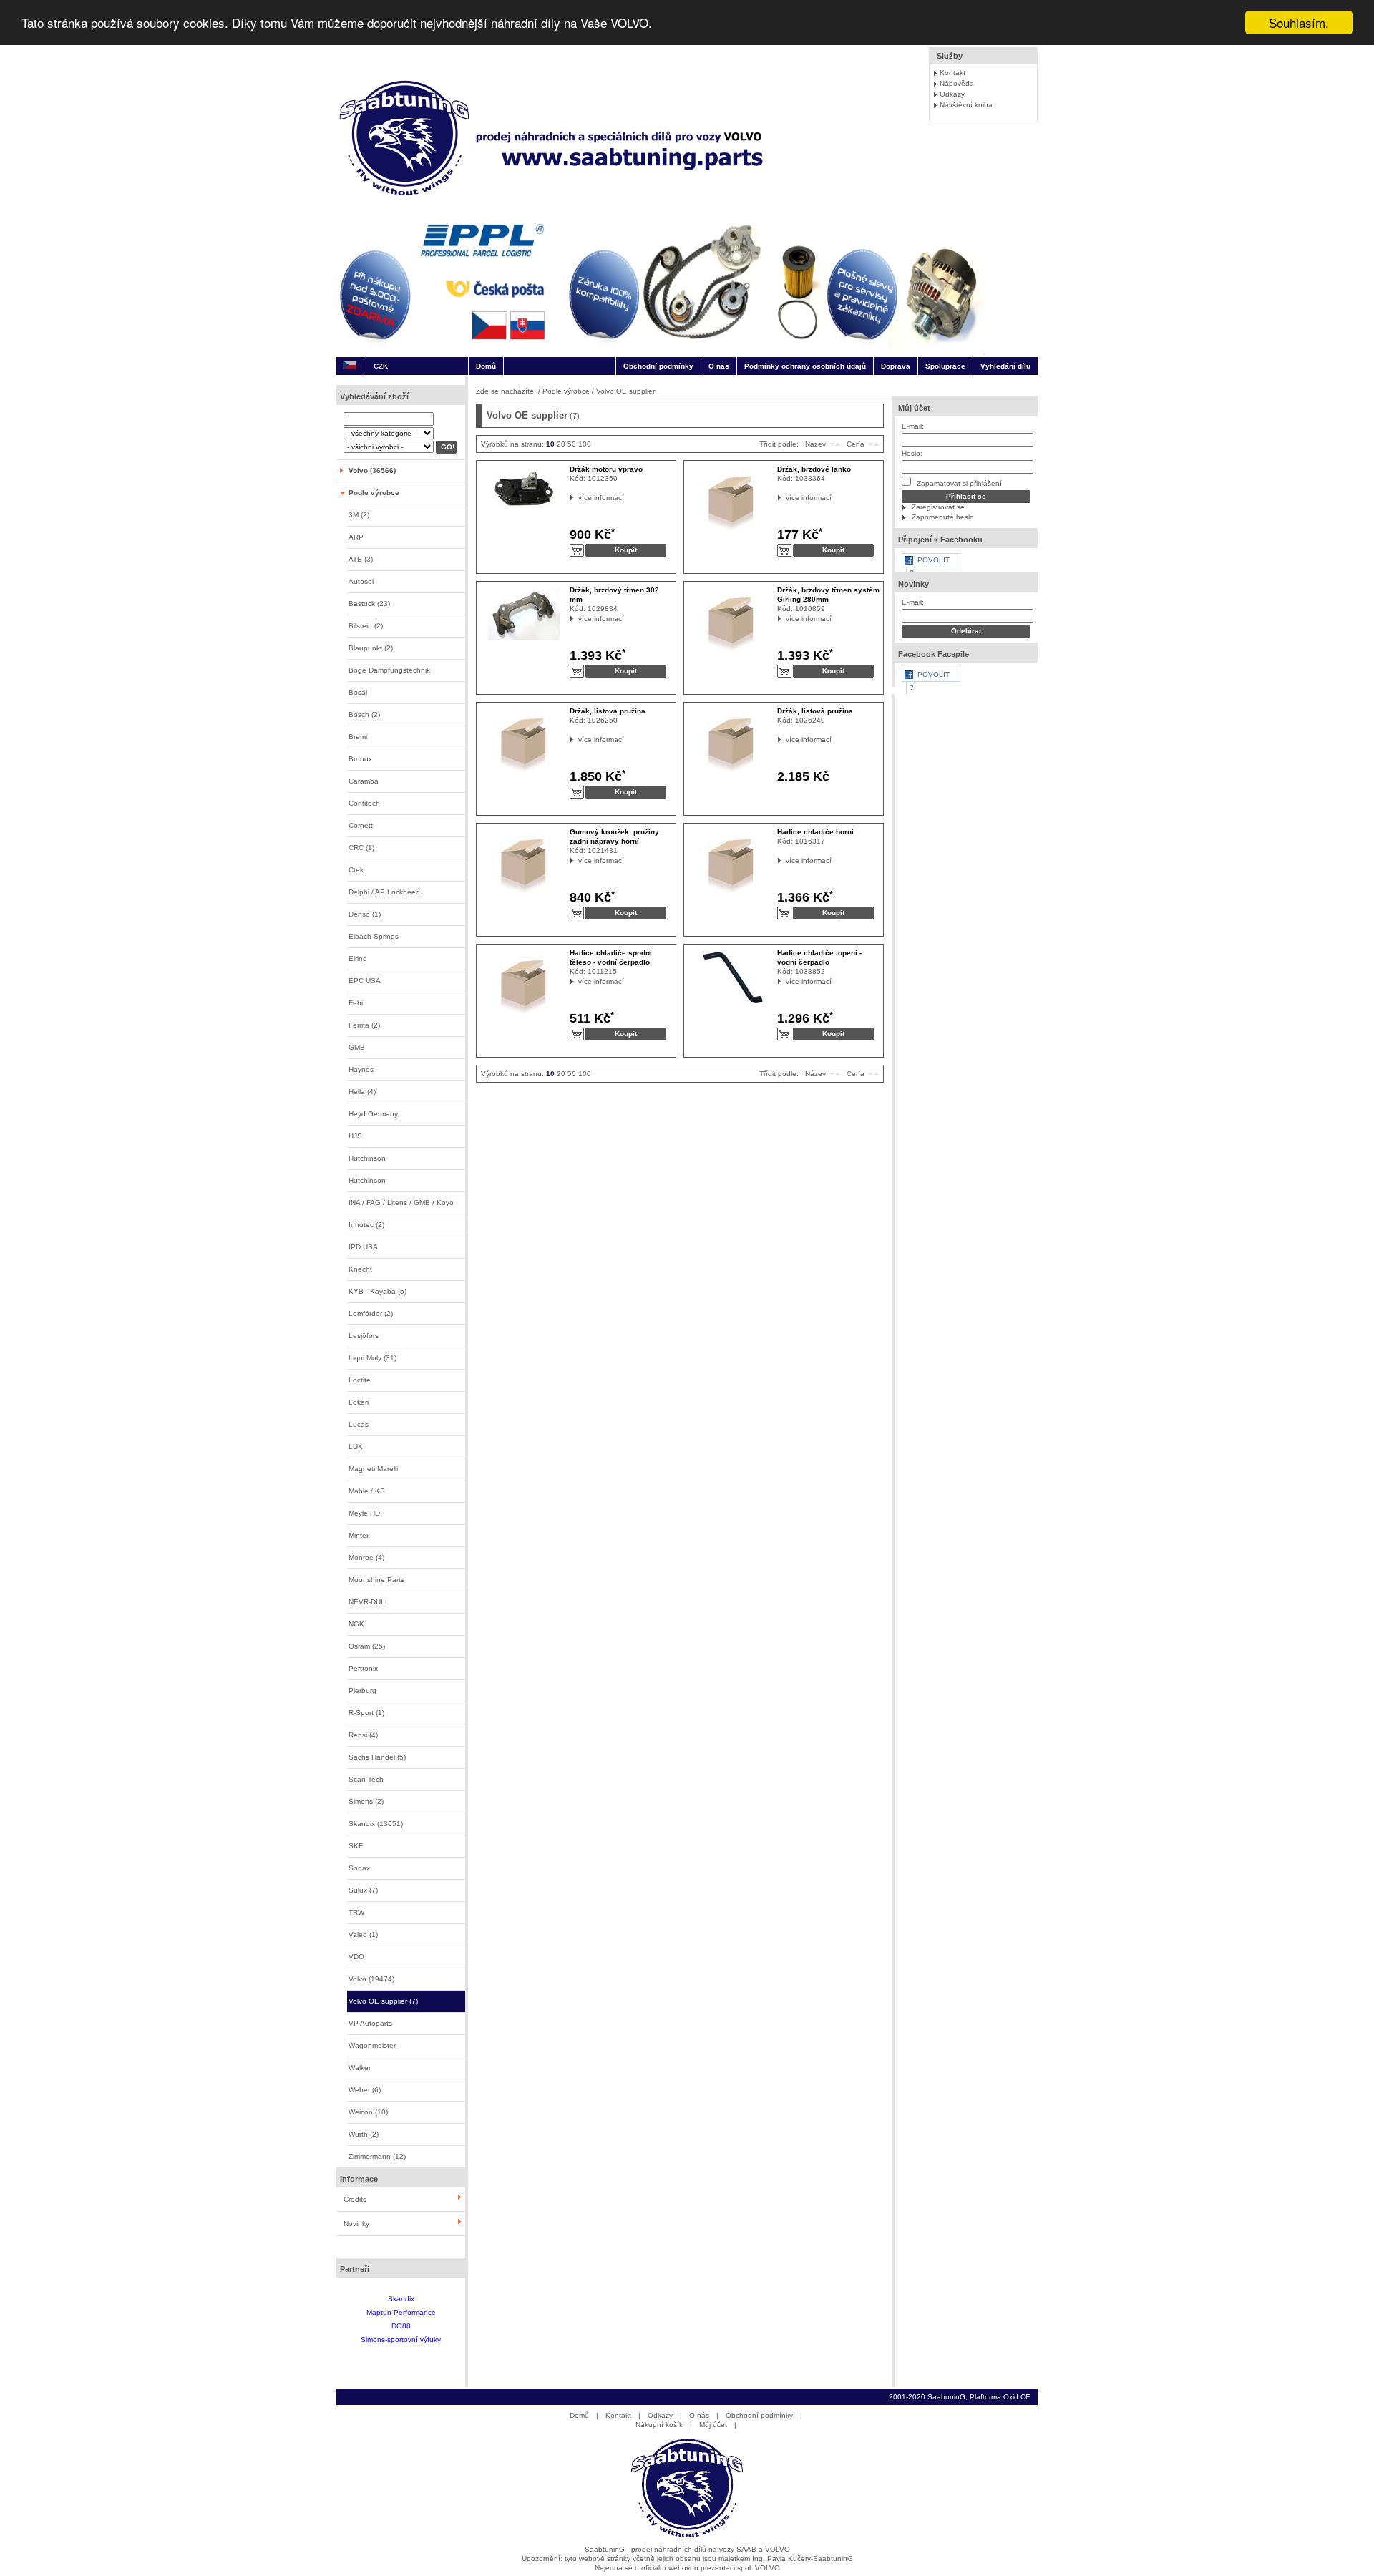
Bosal (358, 692)
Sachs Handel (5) (377, 1757)
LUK (356, 1446)
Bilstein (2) (366, 626)
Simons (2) (366, 1801)
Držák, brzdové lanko (814, 469)
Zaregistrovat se (938, 507)
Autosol (361, 581)
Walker (360, 2068)
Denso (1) (365, 914)
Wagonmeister (372, 2045)
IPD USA (363, 1247)
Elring (358, 958)
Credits (355, 2199)
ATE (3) (361, 559)
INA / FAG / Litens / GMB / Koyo (401, 1202)
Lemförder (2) (371, 1313)
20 (561, 444)
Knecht (360, 1269)
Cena (856, 444)
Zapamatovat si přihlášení (958, 483)
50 (572, 444)
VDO (356, 1957)
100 (585, 444)
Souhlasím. (1299, 23)
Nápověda (957, 83)
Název (815, 444)
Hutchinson (367, 1158)
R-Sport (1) (366, 1713)
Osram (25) (367, 1646)
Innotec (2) (366, 1225)
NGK (356, 1624)
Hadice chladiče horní (815, 832)
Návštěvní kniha (966, 105)
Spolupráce (945, 366)
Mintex (359, 1535)
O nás (719, 366)
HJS (355, 1136)
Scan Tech (366, 1779)
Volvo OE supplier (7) (383, 2001)
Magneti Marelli (373, 1469)
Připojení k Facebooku (940, 540)
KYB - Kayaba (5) (377, 1291)
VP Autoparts (370, 2023)
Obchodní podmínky (658, 366)
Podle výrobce (374, 493)
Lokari (359, 1402)
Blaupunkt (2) (371, 648)
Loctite (360, 1380)
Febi (356, 1003)
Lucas (359, 1424)
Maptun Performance (401, 2312)
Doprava (896, 366)
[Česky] (349, 366)
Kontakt (952, 73)
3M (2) (359, 515)
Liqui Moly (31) (372, 1358)
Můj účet (914, 408)
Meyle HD (364, 1513)
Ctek (356, 870)
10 (550, 444)
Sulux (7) (363, 1890)
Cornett (361, 825)
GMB (357, 1047)
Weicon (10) (368, 2112)
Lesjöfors (364, 1336)
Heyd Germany (373, 1114)
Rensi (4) (363, 1735)
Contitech (364, 803)
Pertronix (363, 1668)
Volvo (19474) (371, 1979)
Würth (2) (364, 2134)
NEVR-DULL (369, 1602)
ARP (356, 537)
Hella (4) (362, 1092)
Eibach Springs (374, 936)
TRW (356, 1912)
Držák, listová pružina (608, 711)
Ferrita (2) (364, 1025)
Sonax (359, 1868)
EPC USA (365, 981)
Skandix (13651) (376, 1824)
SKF (356, 1846)
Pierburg (362, 1690)
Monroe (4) (366, 1557)
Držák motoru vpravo (606, 469)
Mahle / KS (367, 1491)
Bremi (358, 737)
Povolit (934, 560)
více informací (579, 498)
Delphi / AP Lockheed (384, 892)
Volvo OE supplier (625, 391)
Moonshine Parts (376, 1580)
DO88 (401, 2326)
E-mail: (913, 426)
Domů (486, 366)
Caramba (364, 781)
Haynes (361, 1069)
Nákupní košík (659, 2425)
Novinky (356, 2224)
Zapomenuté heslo (943, 517)
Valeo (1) (363, 1935)
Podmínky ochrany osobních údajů (805, 366)
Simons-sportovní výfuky (401, 2340)
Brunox (360, 759)
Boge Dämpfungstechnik (389, 670)
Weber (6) (365, 2090)
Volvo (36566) (372, 470)
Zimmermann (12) (377, 2156)
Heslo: (912, 453)
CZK (381, 366)
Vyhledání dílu (1005, 366)
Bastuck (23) (369, 604)
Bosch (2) (364, 714)
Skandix (401, 2299)
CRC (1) (361, 848)
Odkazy (952, 94)
